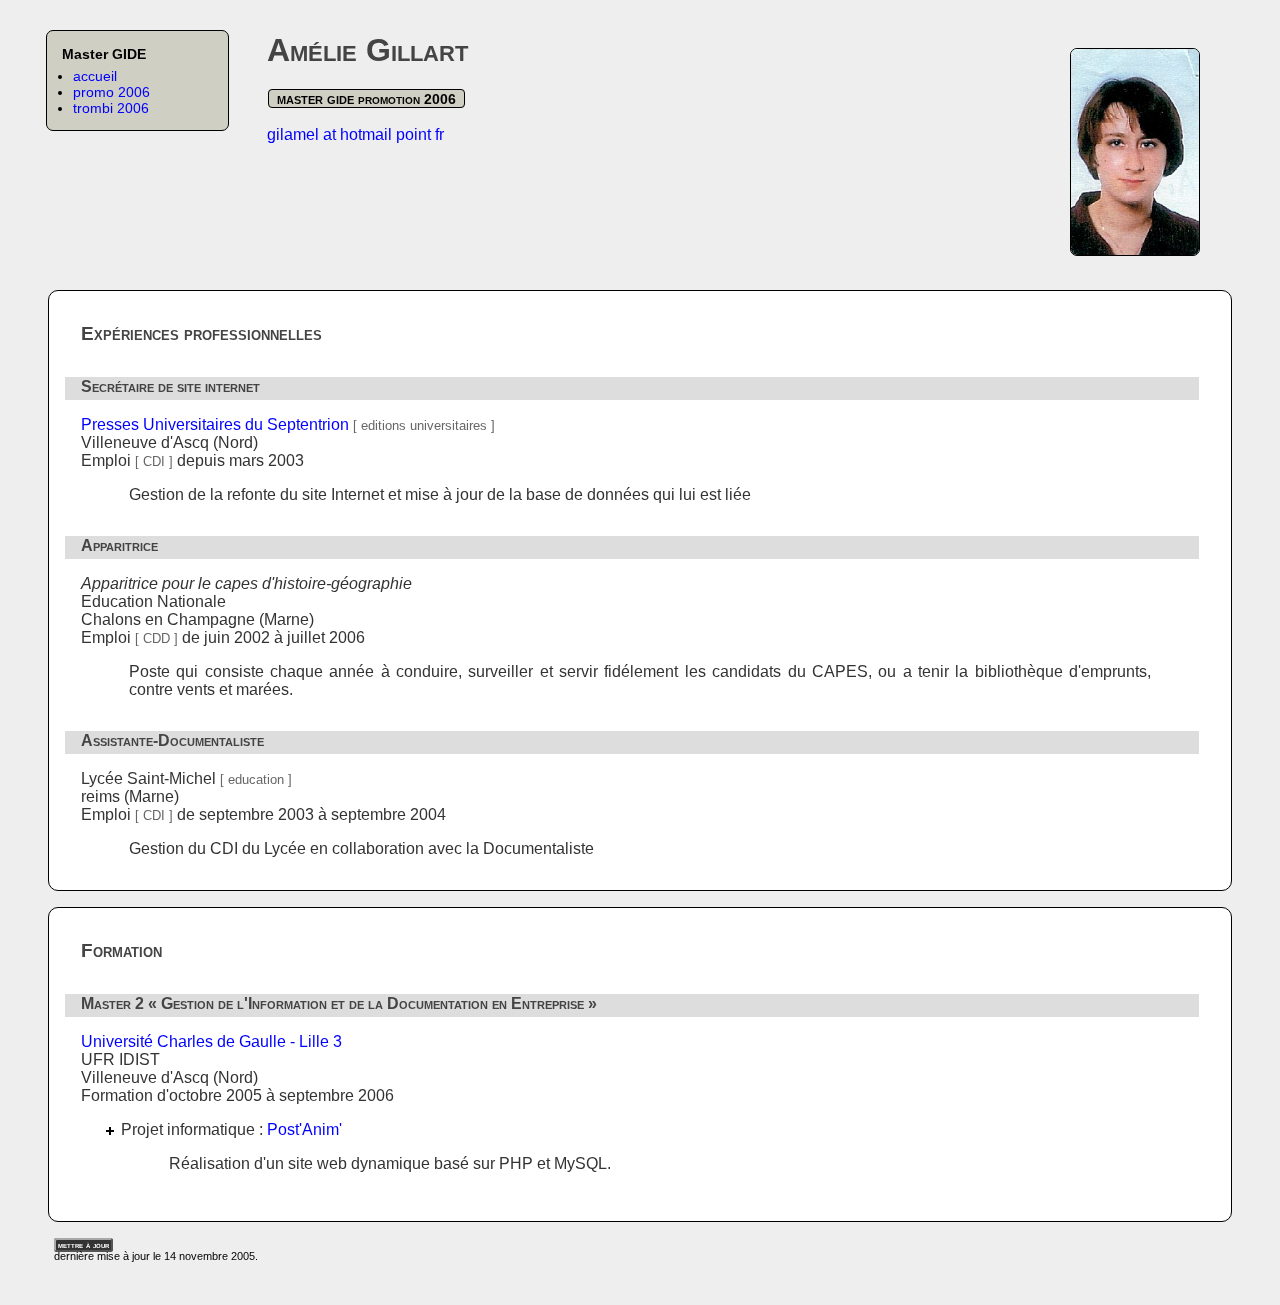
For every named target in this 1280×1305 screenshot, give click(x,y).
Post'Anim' (304, 1129)
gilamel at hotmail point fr (355, 134)
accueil (95, 76)
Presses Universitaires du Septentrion (215, 424)
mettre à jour (83, 1245)
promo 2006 (111, 92)
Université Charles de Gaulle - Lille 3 (211, 1041)
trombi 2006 (111, 108)
